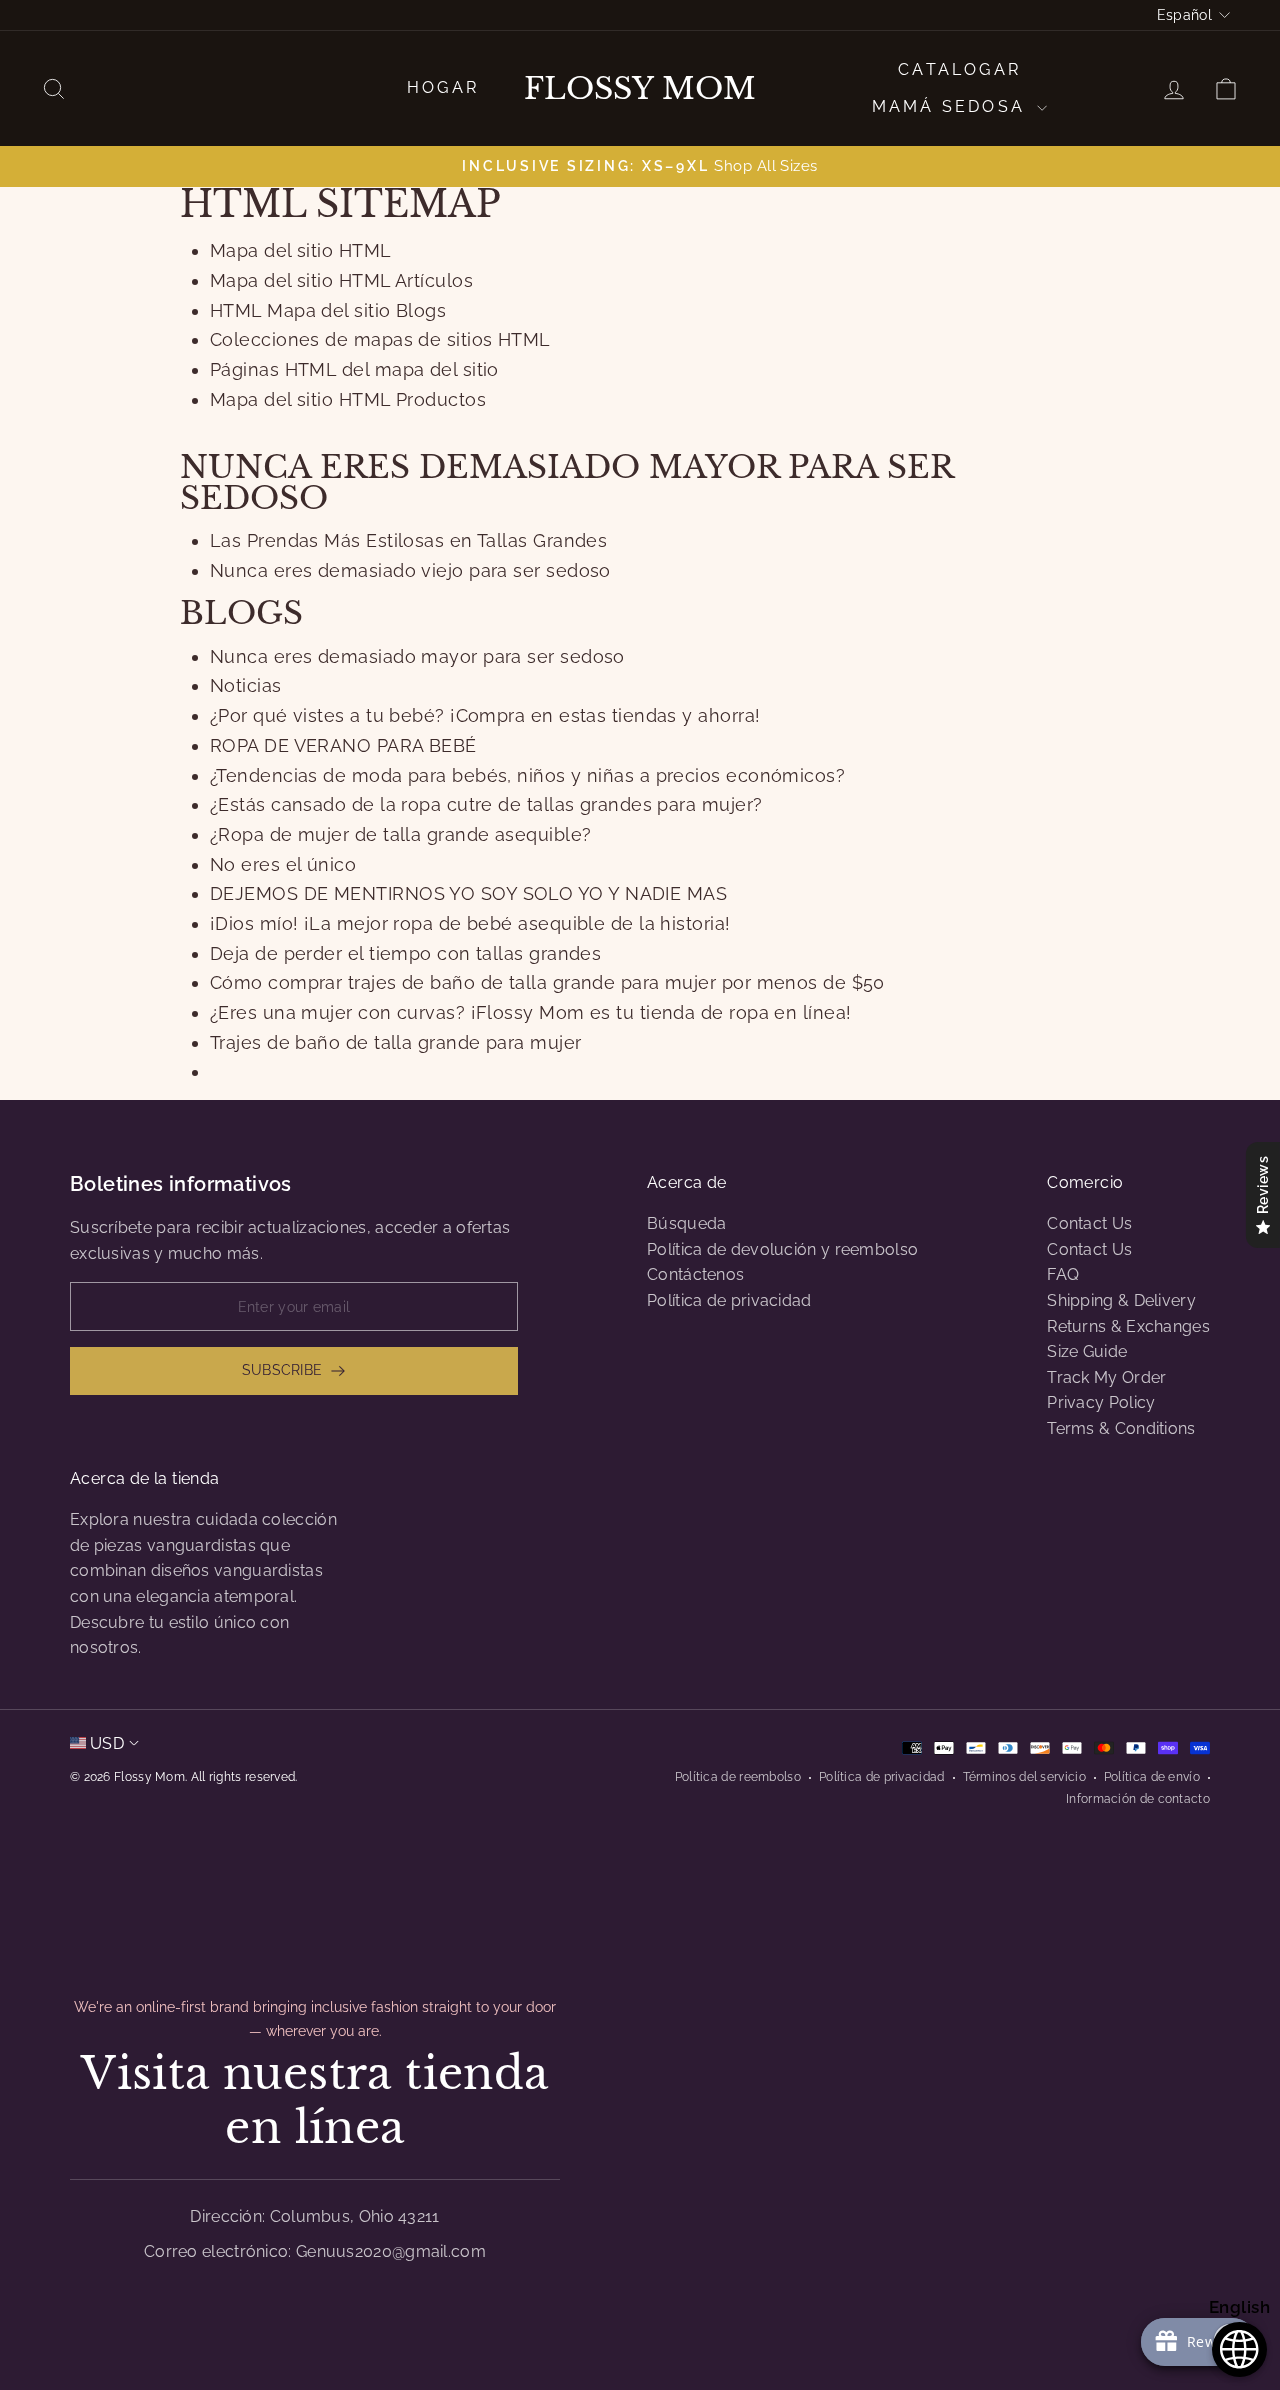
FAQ (1063, 1274)
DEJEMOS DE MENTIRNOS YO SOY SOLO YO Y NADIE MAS (468, 893)
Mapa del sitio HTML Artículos (341, 280)
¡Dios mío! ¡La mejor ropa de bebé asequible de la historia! (470, 923)
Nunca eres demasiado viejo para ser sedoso (410, 570)
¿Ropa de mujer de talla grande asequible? (400, 834)
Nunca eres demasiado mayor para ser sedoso (417, 656)
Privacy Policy (1101, 1402)
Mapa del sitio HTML (301, 250)
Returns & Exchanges (1128, 1326)
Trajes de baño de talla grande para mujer (395, 1042)
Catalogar (959, 69)
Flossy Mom (640, 89)
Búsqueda (686, 1223)
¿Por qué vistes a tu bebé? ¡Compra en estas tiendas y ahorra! (485, 715)
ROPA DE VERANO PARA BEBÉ (343, 745)
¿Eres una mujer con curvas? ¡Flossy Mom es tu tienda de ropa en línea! (531, 1012)
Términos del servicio (1024, 1777)
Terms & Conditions (1121, 1428)
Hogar (443, 87)
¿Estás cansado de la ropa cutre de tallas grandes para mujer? (486, 804)
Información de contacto (1138, 1799)
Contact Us (1089, 1223)
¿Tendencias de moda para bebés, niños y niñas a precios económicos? (527, 775)
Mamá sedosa (952, 106)
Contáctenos (695, 1274)
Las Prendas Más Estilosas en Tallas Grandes (408, 540)
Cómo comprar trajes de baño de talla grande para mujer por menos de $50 (547, 982)
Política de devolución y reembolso (782, 1249)
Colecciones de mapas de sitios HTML (380, 339)
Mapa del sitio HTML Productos (348, 399)
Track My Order (1106, 1377)
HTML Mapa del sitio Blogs (328, 310)
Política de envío (1152, 1777)
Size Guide (1087, 1351)
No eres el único (283, 864)
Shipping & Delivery (1121, 1300)
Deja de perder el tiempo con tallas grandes (405, 953)
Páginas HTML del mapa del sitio (354, 369)
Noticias (246, 685)
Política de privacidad (729, 1300)
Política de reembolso (738, 1777)
